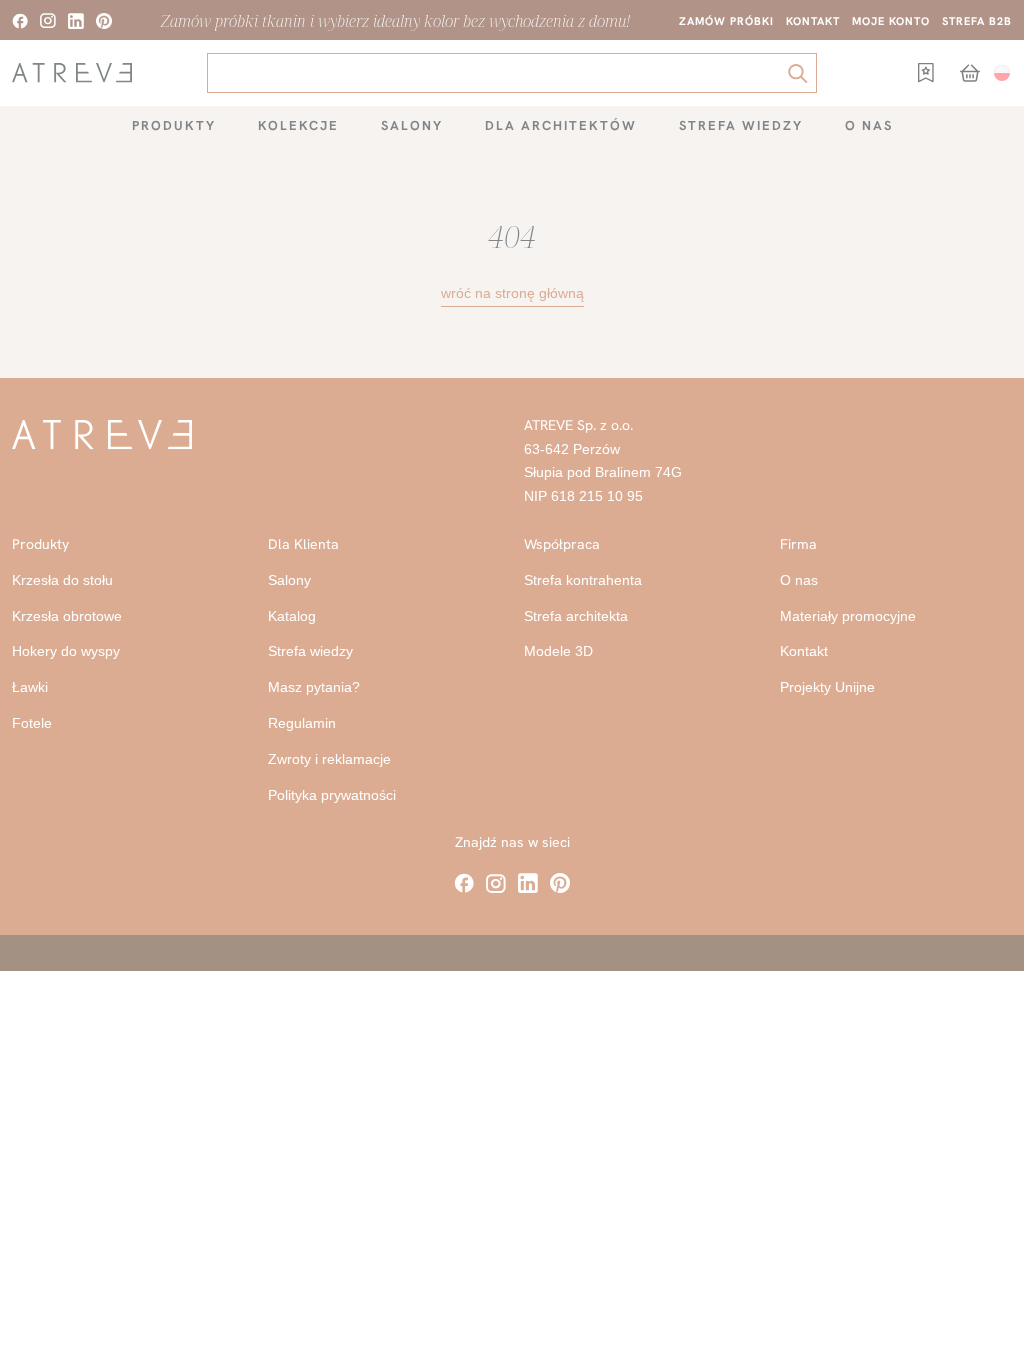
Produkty (174, 125)
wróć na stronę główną (512, 293)
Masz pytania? (314, 687)
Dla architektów (561, 125)
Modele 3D (558, 651)
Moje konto (891, 21)
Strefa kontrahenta (583, 580)
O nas (869, 125)
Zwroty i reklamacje (329, 759)
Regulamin (302, 723)
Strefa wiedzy (741, 125)
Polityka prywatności (332, 795)
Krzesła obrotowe (67, 616)
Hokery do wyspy (66, 651)
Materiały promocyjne (848, 616)
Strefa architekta (576, 616)
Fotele (32, 723)
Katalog (292, 616)
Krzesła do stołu (62, 580)
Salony (412, 125)
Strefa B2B (977, 21)
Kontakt (813, 21)
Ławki (30, 687)
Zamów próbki (726, 21)
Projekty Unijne (827, 687)
